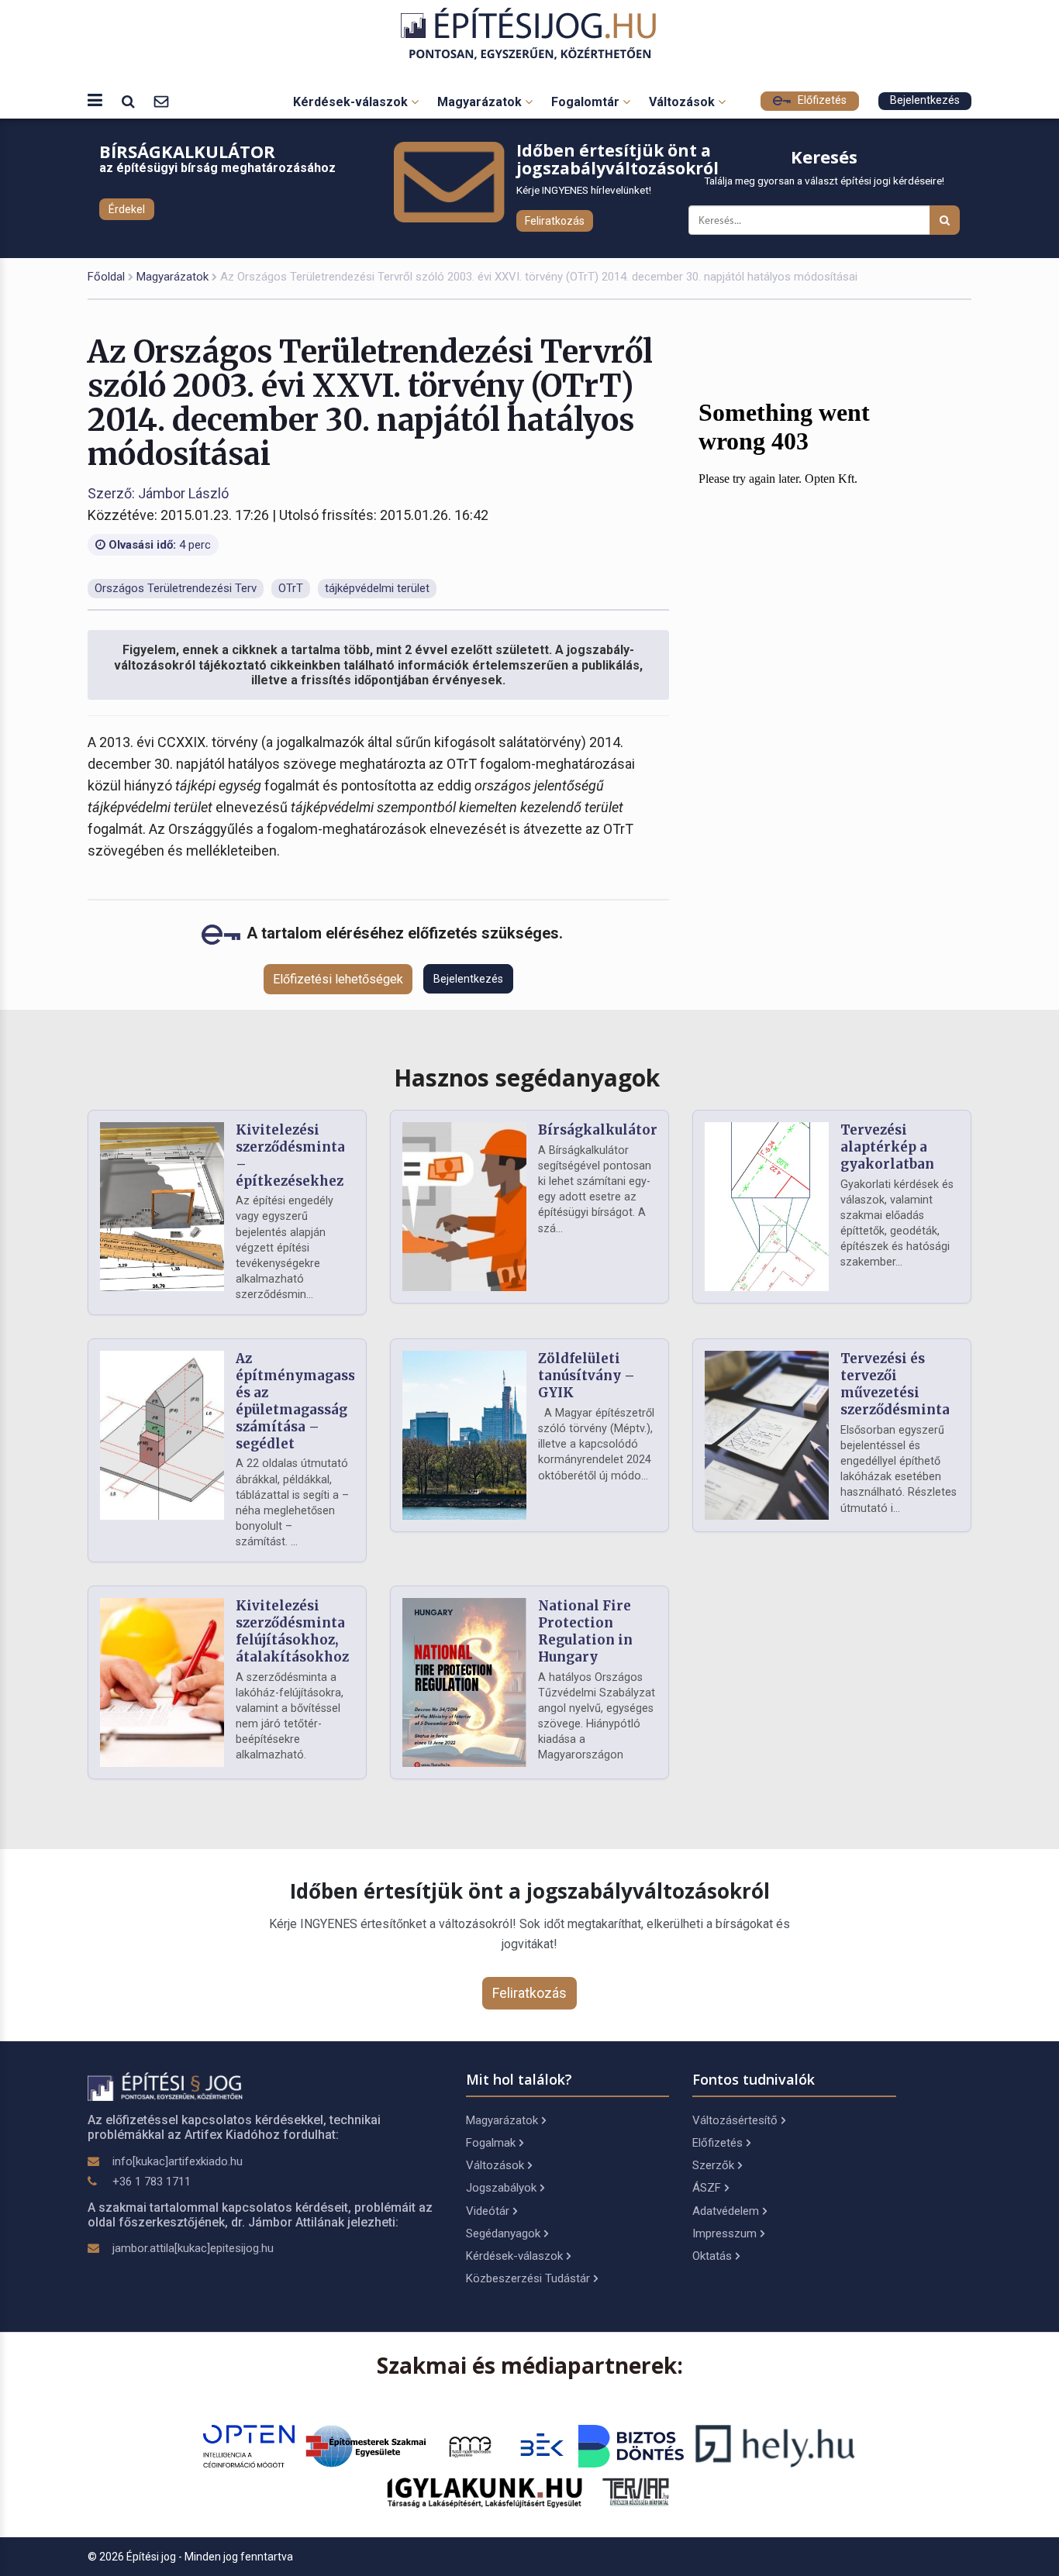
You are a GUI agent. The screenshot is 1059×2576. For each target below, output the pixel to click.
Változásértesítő (735, 2120)
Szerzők (713, 2165)
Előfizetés (821, 100)
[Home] (530, 34)
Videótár (488, 2211)
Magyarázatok (481, 102)
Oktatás (712, 2256)
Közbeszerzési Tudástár (528, 2278)
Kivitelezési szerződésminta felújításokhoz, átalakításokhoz (292, 1631)
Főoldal (106, 277)
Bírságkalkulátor (598, 1130)
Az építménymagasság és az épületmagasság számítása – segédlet (304, 1401)
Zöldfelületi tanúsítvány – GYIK (586, 1376)
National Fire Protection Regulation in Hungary (585, 1631)
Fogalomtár (587, 102)
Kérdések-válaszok (352, 102)
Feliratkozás (555, 221)
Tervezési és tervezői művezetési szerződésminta (895, 1384)
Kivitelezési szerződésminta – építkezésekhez (290, 1155)
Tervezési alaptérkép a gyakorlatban (887, 1147)
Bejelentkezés (925, 100)
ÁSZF (707, 2188)
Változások (683, 102)
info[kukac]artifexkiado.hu (178, 2161)
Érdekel (127, 209)
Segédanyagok (503, 2233)
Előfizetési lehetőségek (338, 979)
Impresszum (724, 2233)
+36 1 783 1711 (152, 2182)
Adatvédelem (726, 2211)
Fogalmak (491, 2143)
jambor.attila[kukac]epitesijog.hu (193, 2248)
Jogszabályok (501, 2188)
